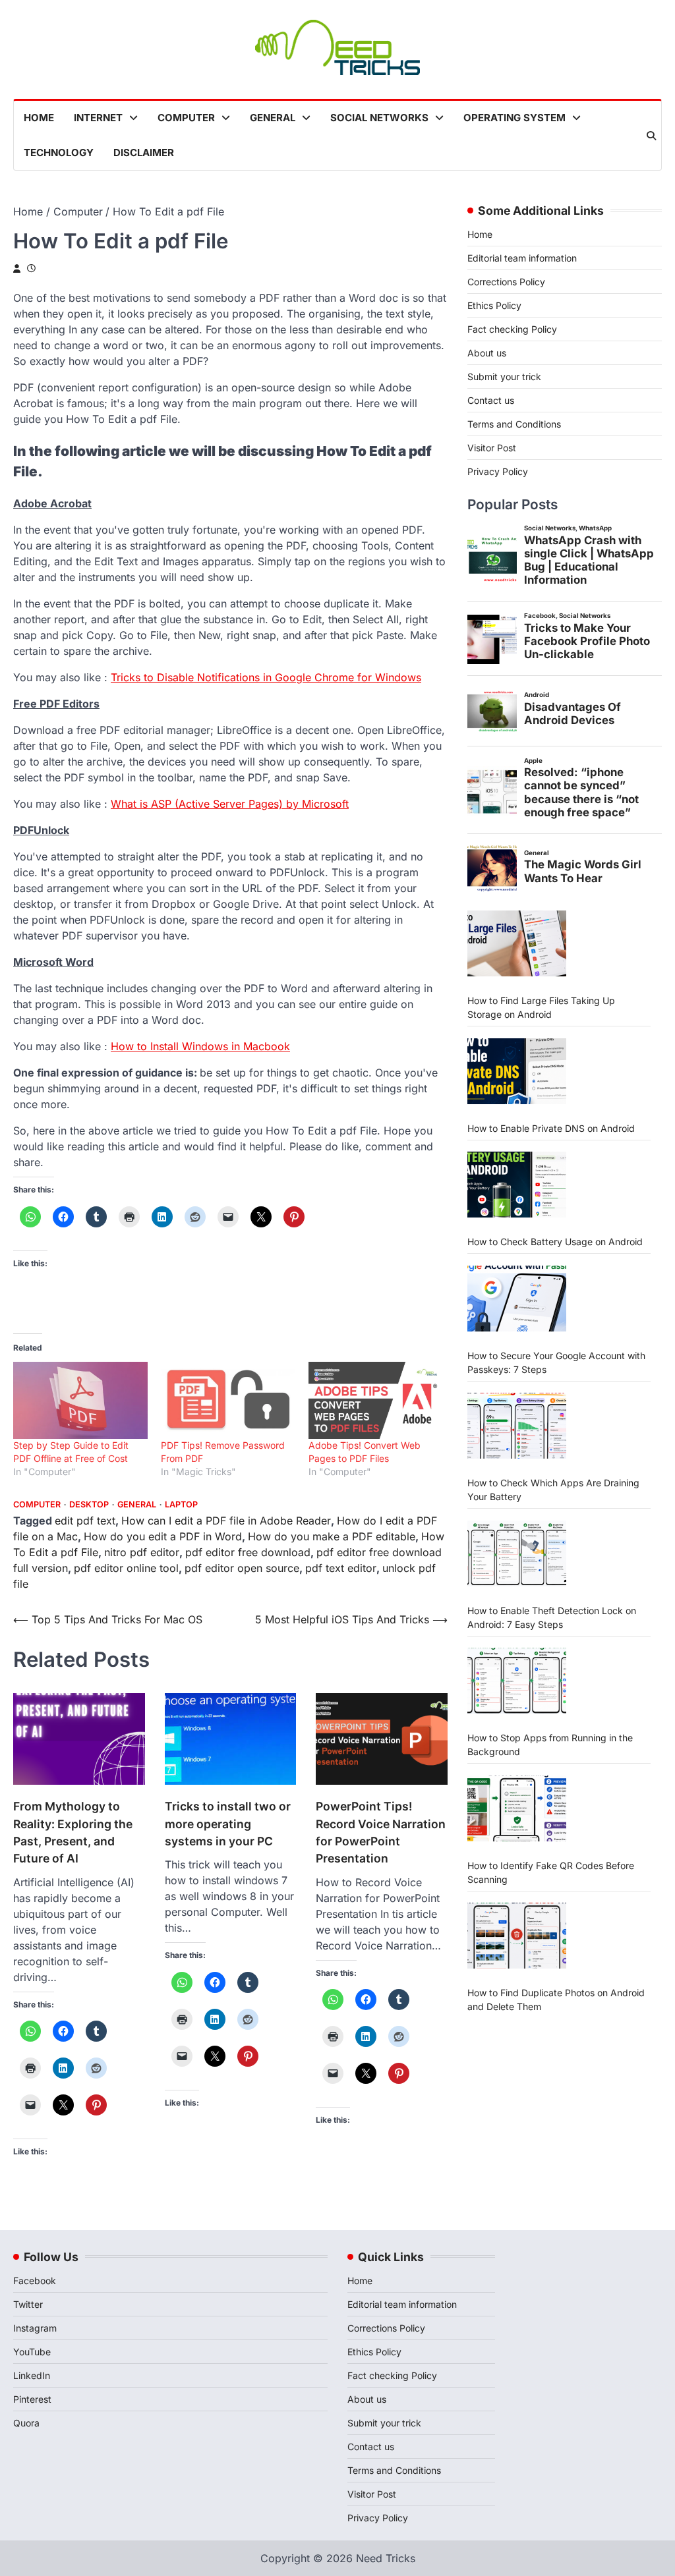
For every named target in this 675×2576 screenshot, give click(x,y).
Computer (186, 118)
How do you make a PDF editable (332, 1536)
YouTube (32, 2352)
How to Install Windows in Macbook (200, 1046)
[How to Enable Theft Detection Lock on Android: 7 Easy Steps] (517, 1554)
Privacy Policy (498, 471)
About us (487, 353)
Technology (59, 153)
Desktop (89, 1504)
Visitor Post (492, 448)
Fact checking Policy (512, 329)
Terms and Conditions (514, 424)
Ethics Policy (494, 305)
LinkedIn (32, 2375)
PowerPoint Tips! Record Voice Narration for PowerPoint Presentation (381, 1832)
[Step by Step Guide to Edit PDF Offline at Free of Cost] (80, 1400)
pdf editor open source (242, 1568)
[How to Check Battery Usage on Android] (517, 1185)
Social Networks (379, 118)
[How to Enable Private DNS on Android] (517, 1071)
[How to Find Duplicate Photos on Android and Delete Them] (517, 1936)
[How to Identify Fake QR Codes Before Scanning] (517, 1808)
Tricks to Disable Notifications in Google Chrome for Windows (266, 677)
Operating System (514, 118)
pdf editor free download (248, 1552)
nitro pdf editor (142, 1552)
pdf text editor (341, 1568)
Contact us (491, 400)
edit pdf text (85, 1521)
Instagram (35, 2328)
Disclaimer (144, 153)
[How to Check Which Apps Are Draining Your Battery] (517, 1426)
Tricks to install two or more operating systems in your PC (228, 1824)
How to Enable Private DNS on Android (551, 1128)
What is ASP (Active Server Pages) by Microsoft (230, 804)
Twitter (28, 2304)
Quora (26, 2423)
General (273, 118)
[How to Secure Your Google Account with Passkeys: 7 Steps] (517, 1299)
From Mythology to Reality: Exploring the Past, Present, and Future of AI (73, 1832)
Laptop (181, 1504)
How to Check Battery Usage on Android (555, 1242)
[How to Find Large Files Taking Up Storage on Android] (517, 943)
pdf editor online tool (126, 1568)
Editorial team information (522, 258)
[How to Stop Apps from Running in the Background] (517, 1681)
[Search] (651, 136)
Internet (98, 118)
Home (39, 118)
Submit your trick (504, 377)
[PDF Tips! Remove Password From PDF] (228, 1400)
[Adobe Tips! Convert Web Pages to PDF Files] (376, 1400)
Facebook (35, 2281)
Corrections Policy (506, 282)
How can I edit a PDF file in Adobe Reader (226, 1521)
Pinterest (32, 2399)
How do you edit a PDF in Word (163, 1536)
